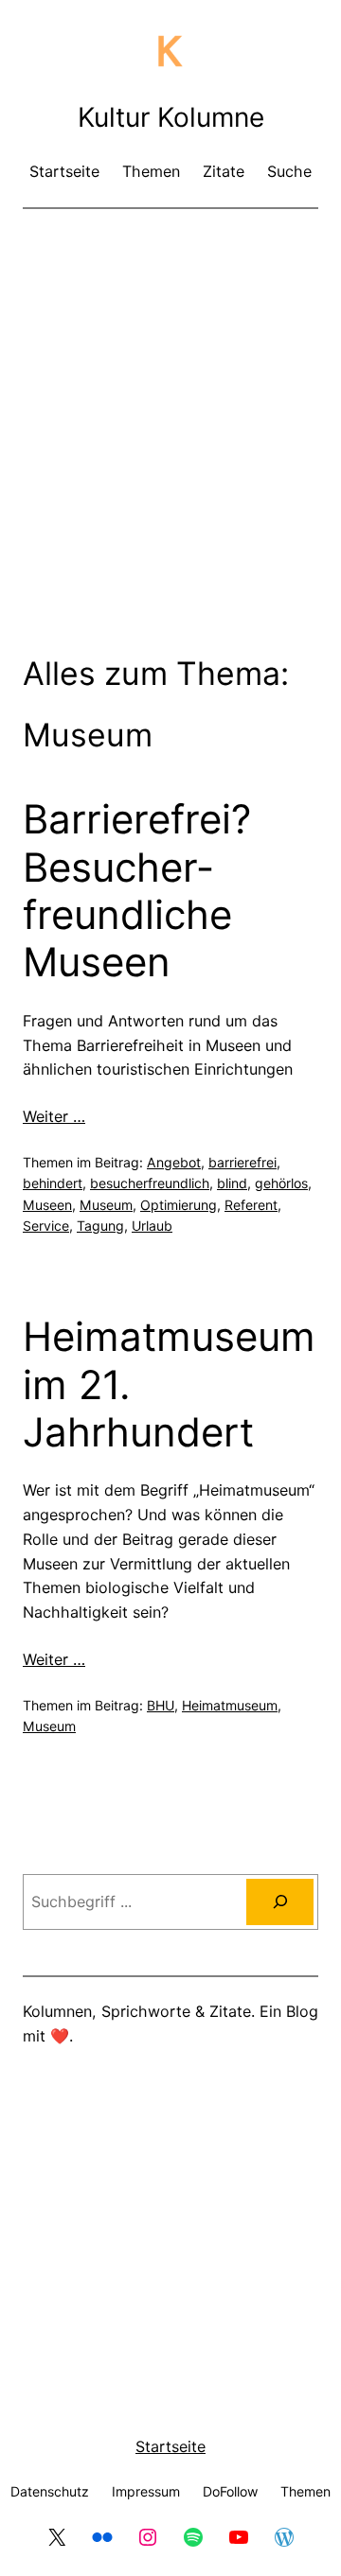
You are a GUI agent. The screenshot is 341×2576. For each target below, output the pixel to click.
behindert (53, 1183)
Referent (251, 1205)
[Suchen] (280, 1902)
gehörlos (281, 1183)
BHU (161, 1705)
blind (232, 1183)
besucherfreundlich (150, 1183)
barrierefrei (242, 1162)
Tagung (100, 1226)
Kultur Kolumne (171, 117)
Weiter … (54, 1116)
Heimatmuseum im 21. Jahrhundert (169, 1384)
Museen (47, 1205)
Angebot (174, 1162)
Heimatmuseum (230, 1705)
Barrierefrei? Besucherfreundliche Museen (137, 891)
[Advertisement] (170, 402)
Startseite (170, 2446)
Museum (106, 1205)
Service (46, 1226)
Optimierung (179, 1205)
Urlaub (152, 1226)
